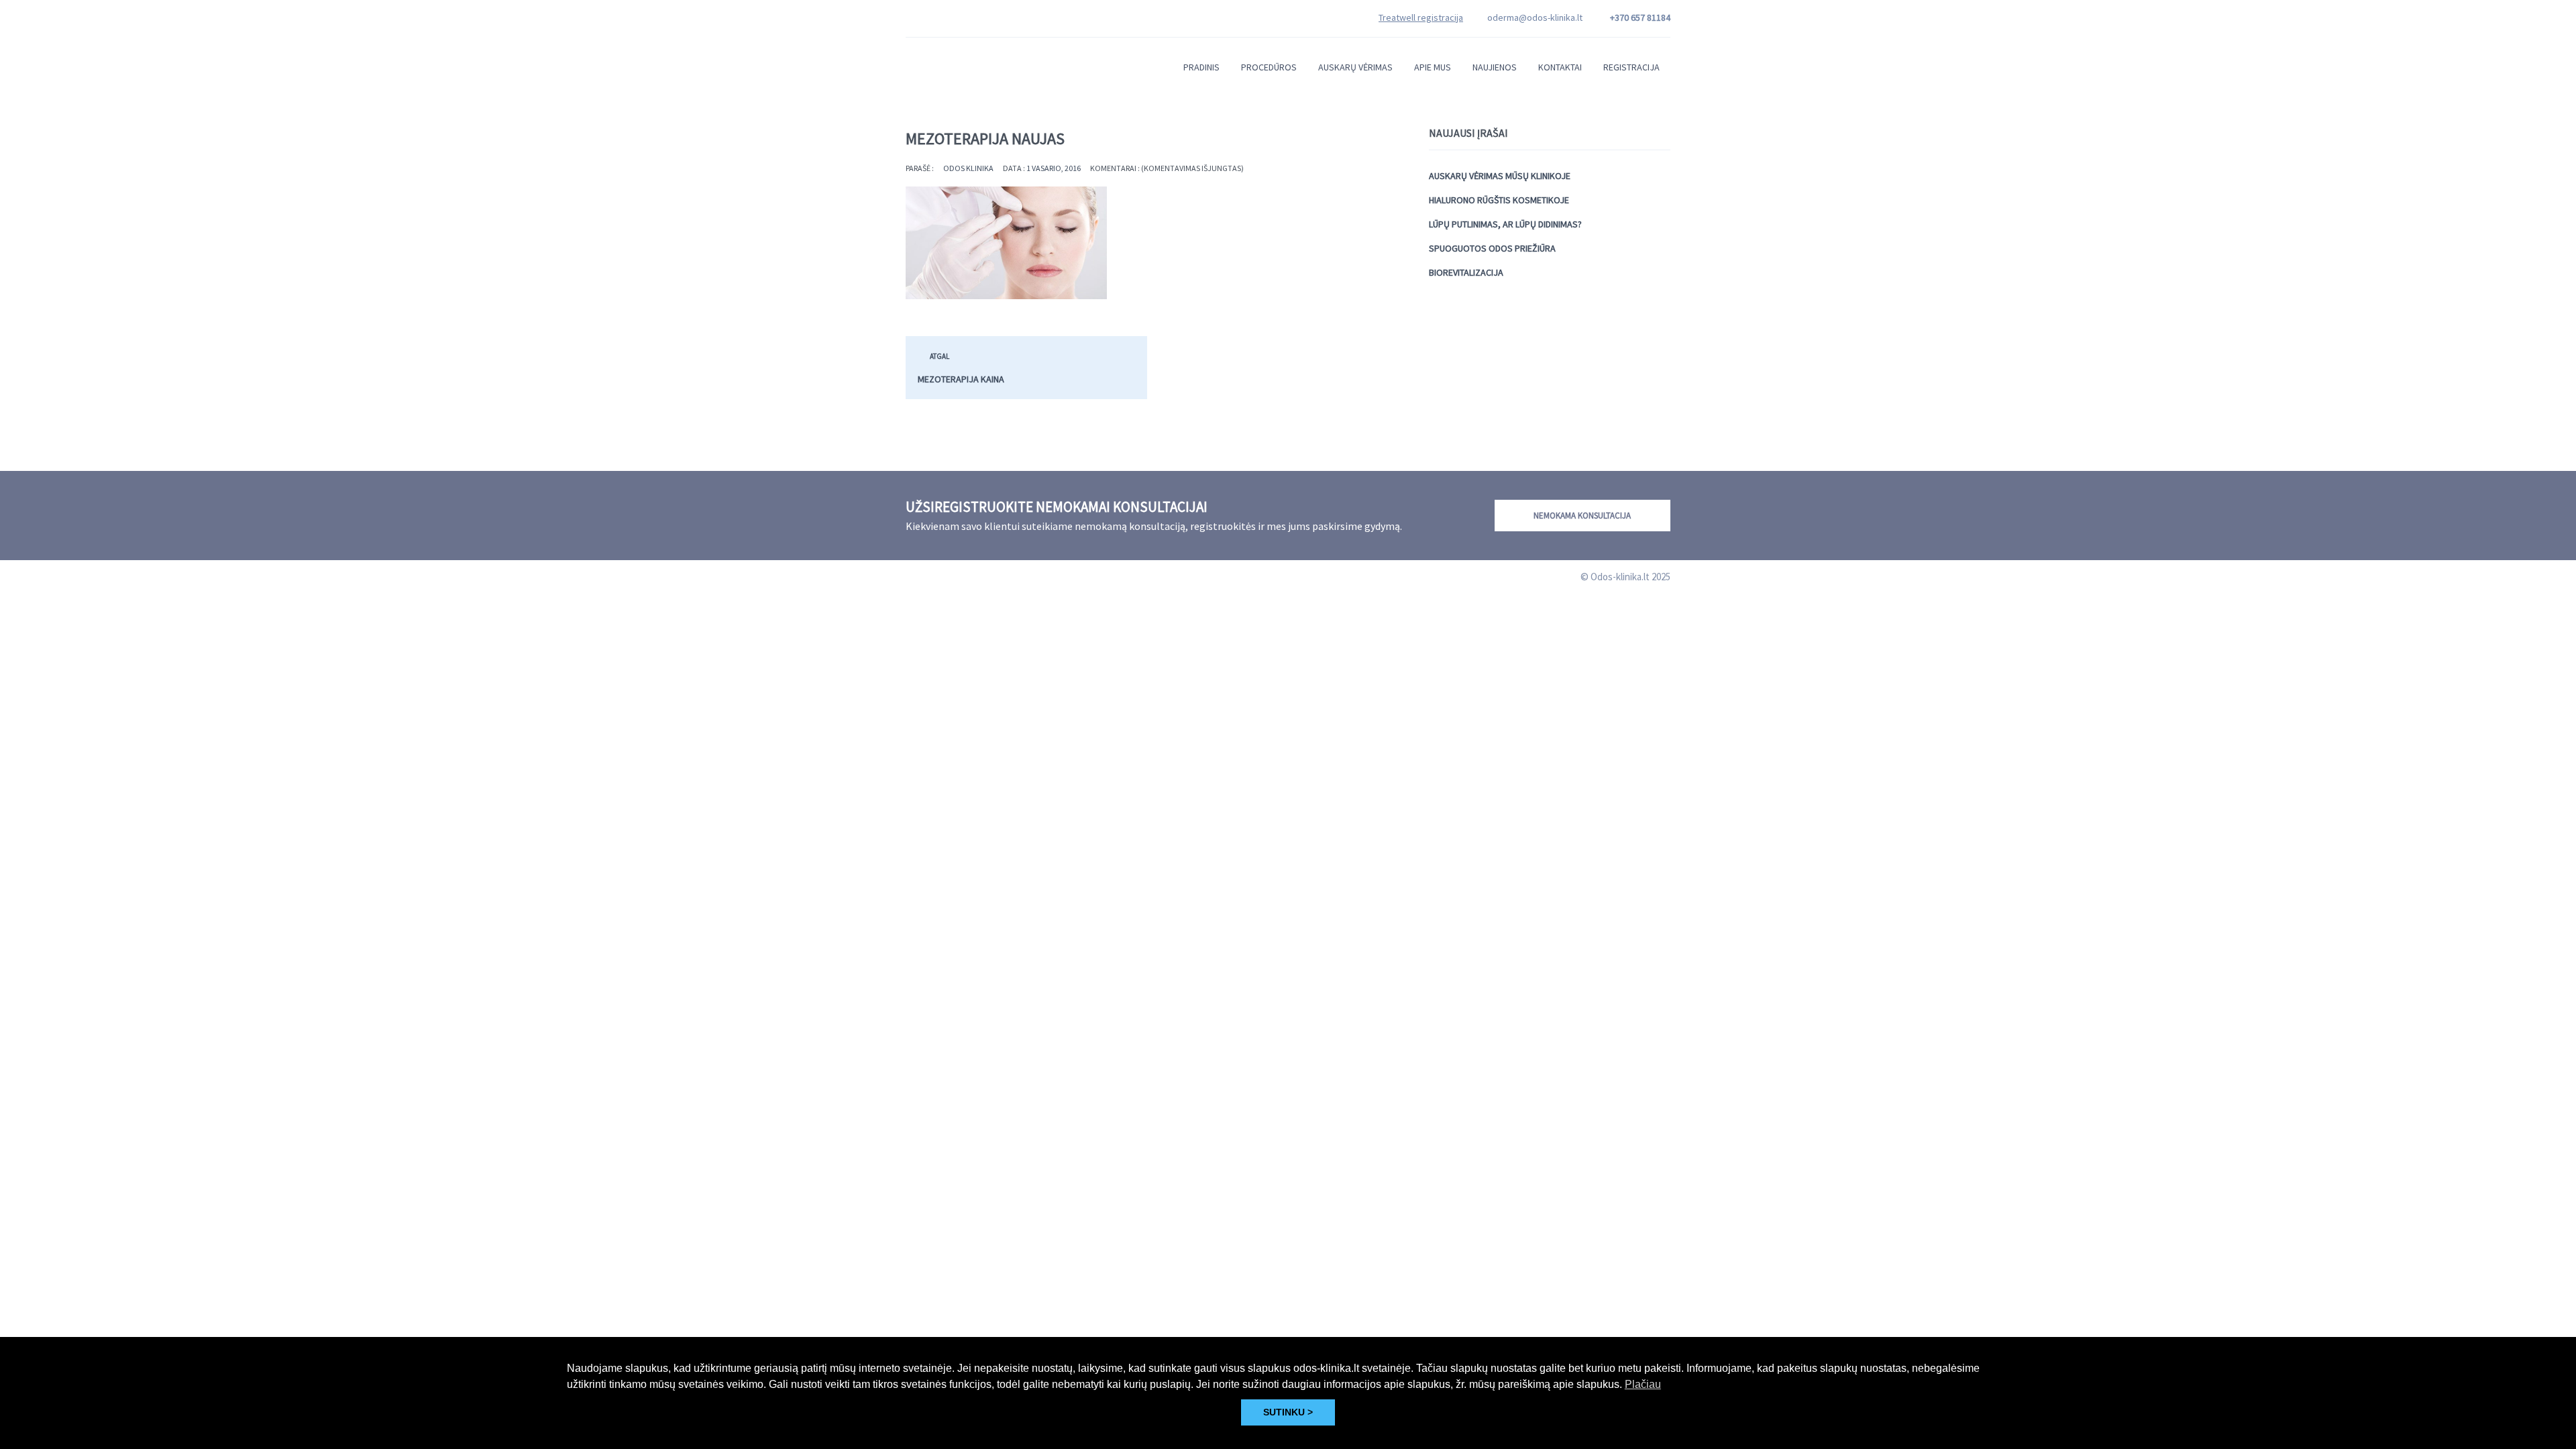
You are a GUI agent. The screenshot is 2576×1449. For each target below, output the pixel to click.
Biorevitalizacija (1466, 272)
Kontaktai (1560, 67)
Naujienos (1495, 67)
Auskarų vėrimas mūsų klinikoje (1500, 176)
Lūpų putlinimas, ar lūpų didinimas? (1505, 224)
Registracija (1631, 67)
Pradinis (1201, 67)
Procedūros (1269, 67)
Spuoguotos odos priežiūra (1492, 248)
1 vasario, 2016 (1054, 168)
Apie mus (1433, 67)
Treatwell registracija (1421, 17)
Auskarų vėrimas (1355, 67)
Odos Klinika (968, 168)
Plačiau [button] (1643, 1384)
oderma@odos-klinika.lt (1535, 17)
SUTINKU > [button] (1288, 1412)
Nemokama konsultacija (1582, 516)
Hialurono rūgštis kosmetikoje (1499, 200)
